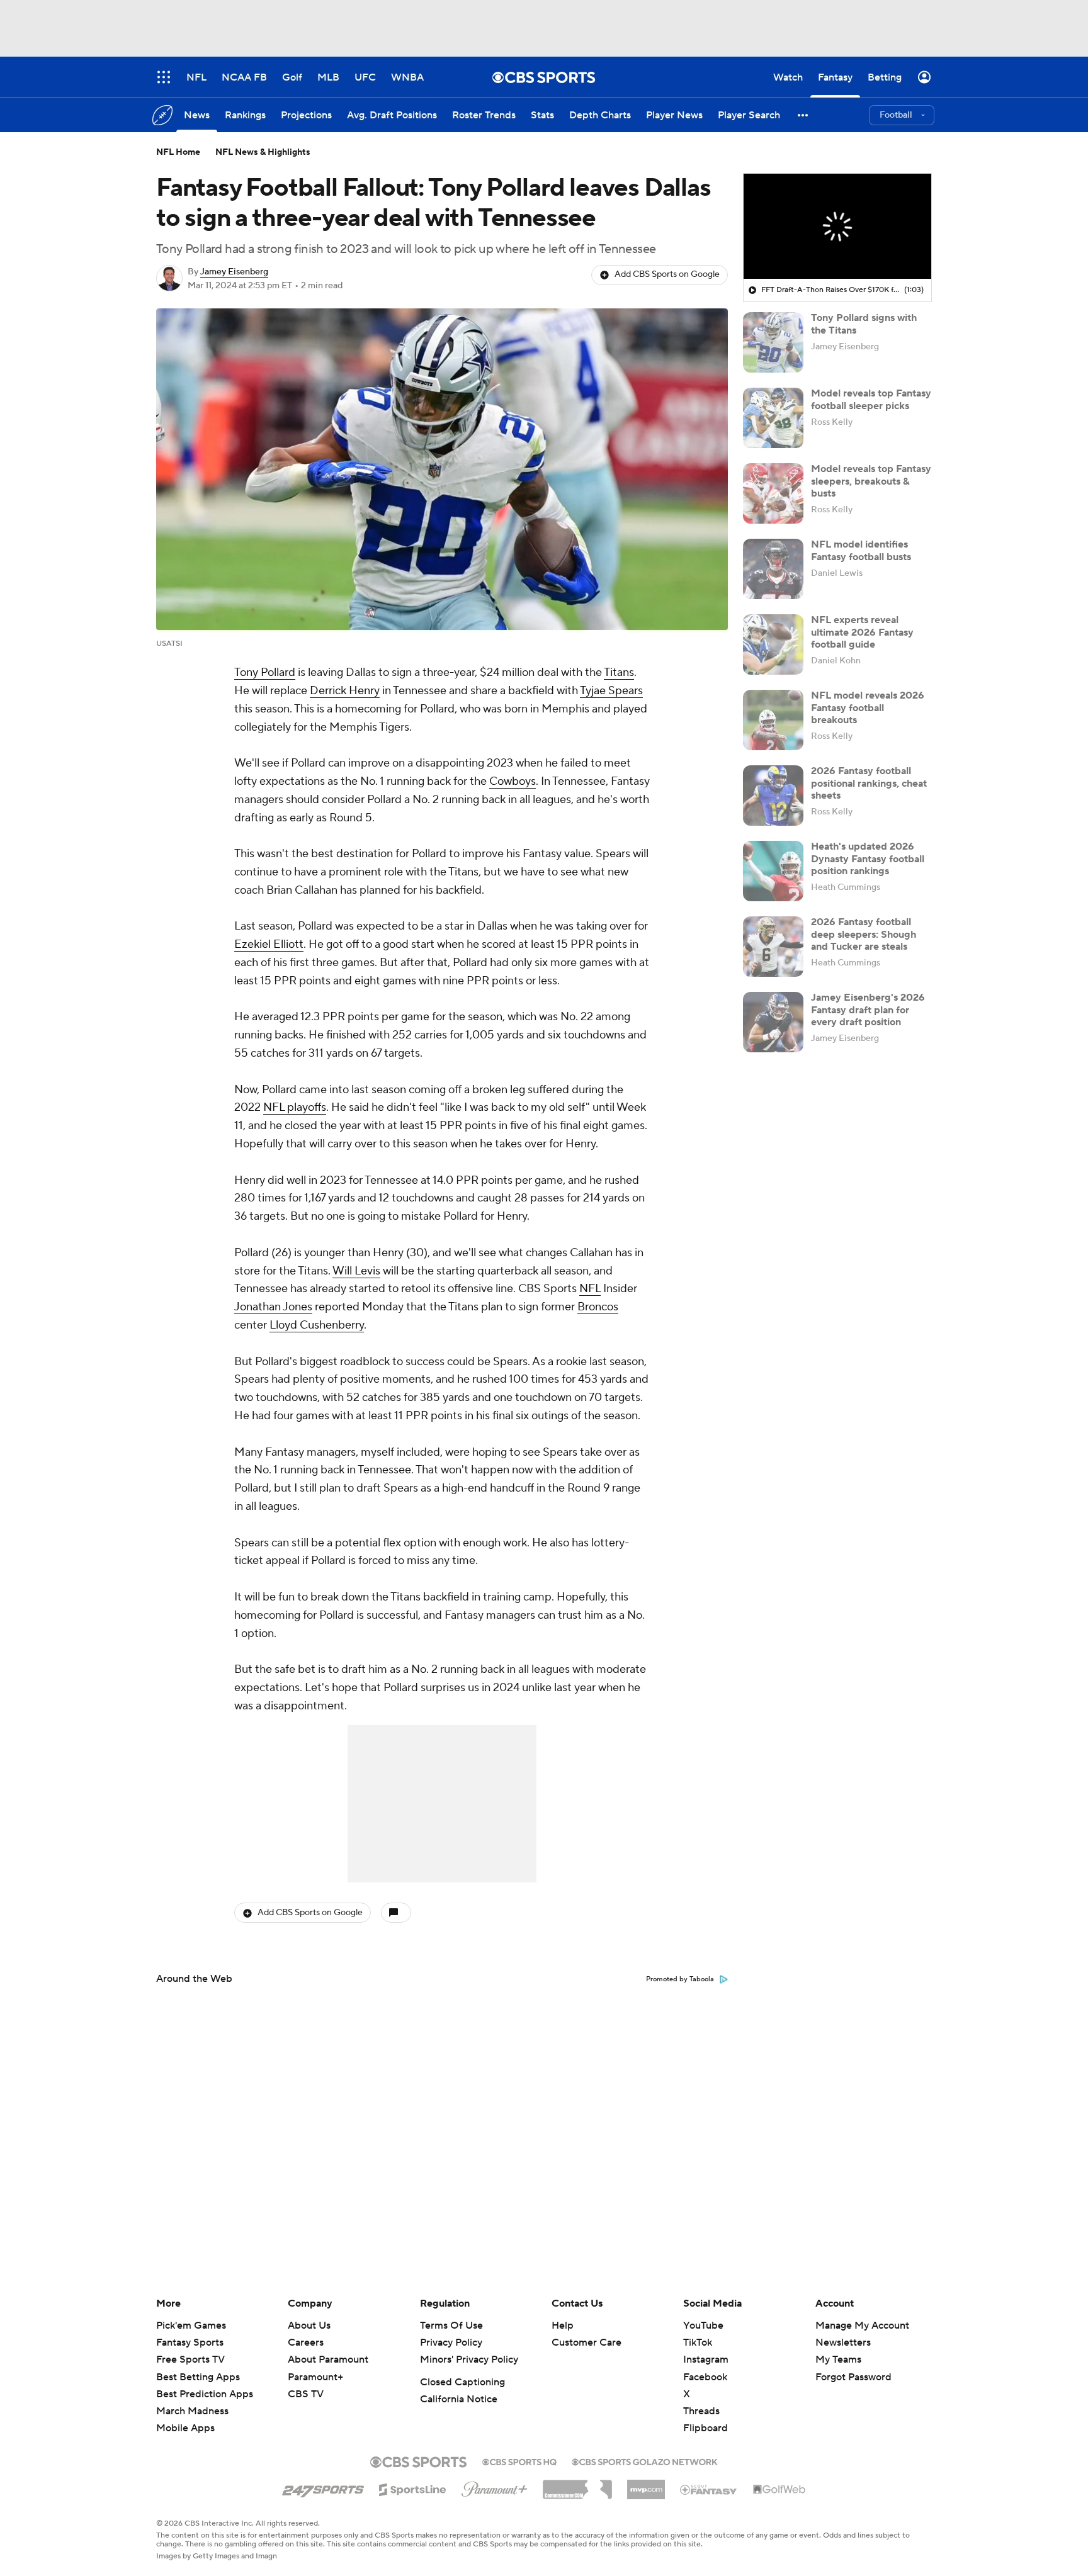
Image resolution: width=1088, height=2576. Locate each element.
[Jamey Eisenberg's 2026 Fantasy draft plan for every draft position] (773, 1022)
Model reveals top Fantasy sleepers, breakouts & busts (871, 481)
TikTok (698, 2343)
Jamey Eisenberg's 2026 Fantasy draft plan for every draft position (868, 1010)
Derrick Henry (345, 691)
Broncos (598, 1307)
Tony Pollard (265, 672)
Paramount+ (315, 2377)
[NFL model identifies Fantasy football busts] (773, 569)
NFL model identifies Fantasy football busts (861, 550)
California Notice (459, 2399)
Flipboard (705, 2428)
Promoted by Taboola (680, 1979)
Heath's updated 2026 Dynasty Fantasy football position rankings (868, 858)
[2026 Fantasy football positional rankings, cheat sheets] (773, 796)
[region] (837, 227)
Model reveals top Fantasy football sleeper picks (871, 399)
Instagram (706, 2359)
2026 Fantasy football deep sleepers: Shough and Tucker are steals (864, 934)
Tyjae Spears (611, 691)
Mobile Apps (185, 2428)
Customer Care (586, 2343)
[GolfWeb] (779, 2490)
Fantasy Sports (190, 2343)
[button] (803, 115)
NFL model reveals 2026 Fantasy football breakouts (868, 707)
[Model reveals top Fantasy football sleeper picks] (773, 418)
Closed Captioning (462, 2382)
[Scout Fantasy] (709, 2489)
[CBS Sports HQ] (519, 2461)
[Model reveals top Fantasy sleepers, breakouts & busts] (773, 493)
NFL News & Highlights (263, 152)
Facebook (705, 2377)
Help (563, 2326)
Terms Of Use (451, 2326)
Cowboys (513, 781)
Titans (619, 672)
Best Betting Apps (198, 2377)
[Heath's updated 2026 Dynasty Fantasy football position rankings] (773, 871)
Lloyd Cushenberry (317, 1325)
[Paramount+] (495, 2487)
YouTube (703, 2326)
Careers (306, 2343)
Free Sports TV (190, 2359)
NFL (590, 1289)
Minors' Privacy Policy (469, 2359)
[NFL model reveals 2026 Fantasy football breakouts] (773, 720)
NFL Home (178, 152)
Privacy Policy (451, 2343)
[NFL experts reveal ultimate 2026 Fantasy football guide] (773, 644)
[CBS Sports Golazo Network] (645, 2461)
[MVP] (646, 2485)
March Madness (192, 2411)
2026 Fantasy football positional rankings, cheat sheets (869, 783)
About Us (309, 2326)
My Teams (838, 2359)
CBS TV (306, 2394)
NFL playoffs (295, 1107)
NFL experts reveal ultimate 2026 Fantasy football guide (862, 632)
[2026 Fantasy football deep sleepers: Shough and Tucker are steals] (773, 947)
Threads (701, 2411)
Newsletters (843, 2343)
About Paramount (328, 2359)
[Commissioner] (577, 2485)
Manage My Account (862, 2326)
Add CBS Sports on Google (667, 274)
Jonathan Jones (273, 1307)
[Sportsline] (413, 2488)
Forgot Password (853, 2377)
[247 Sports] (323, 2487)
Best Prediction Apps (205, 2394)
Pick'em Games (191, 2326)
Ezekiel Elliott (269, 944)
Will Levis (356, 1271)
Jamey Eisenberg (234, 272)
